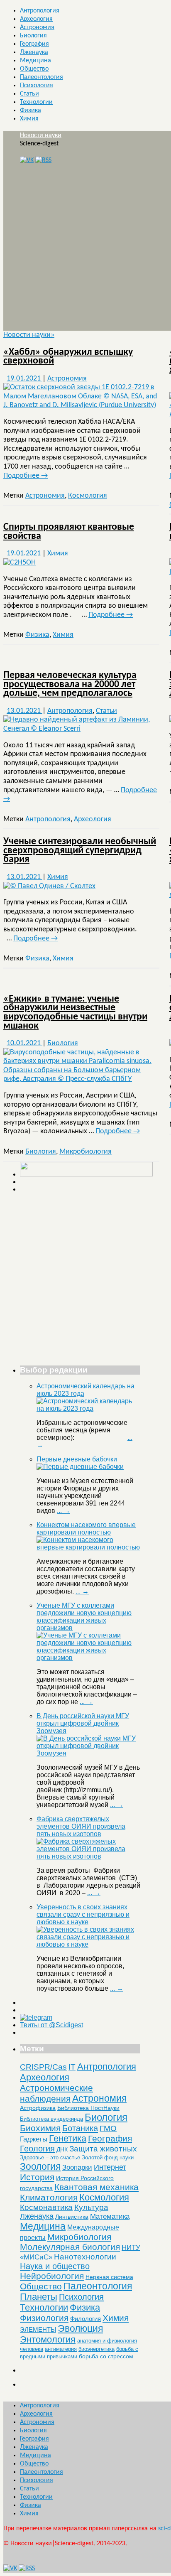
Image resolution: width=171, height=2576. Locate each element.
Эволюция (80, 2328)
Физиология (44, 2318)
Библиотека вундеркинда (51, 2119)
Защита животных (103, 2149)
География (34, 44)
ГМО (108, 2128)
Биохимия (40, 2128)
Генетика (68, 2138)
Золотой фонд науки (108, 2157)
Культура (91, 2207)
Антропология (40, 11)
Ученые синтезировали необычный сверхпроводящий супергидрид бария (80, 851)
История (37, 2177)
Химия (29, 119)
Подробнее (26, 476)
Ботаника (80, 2128)
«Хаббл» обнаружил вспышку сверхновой (68, 357)
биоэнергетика (96, 2349)
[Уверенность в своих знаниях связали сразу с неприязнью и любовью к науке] (88, 1944)
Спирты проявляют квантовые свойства (69, 532)
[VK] (27, 160)
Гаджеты (34, 2139)
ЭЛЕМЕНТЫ (38, 2330)
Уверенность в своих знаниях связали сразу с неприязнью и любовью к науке (83, 1914)
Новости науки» (29, 335)
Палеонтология (42, 77)
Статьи (29, 94)
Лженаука (34, 52)
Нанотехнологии (85, 2257)
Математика (110, 2216)
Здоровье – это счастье (50, 2157)
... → (64, 1511)
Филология (85, 2319)
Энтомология (48, 2339)
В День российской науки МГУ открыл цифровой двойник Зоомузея (83, 1723)
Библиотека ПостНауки (88, 2108)
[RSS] (43, 160)
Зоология (40, 2166)
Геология (37, 2149)
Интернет (110, 2167)
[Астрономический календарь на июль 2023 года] (88, 1408)
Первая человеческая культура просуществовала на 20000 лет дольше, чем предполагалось (70, 684)
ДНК (62, 2149)
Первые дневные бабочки (77, 1459)
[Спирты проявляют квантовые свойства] (20, 563)
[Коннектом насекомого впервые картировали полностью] (88, 1547)
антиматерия (61, 2349)
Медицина (35, 61)
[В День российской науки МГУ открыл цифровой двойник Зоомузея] (88, 1753)
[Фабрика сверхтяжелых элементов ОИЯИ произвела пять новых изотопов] (88, 1856)
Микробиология (85, 1152)
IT (72, 2067)
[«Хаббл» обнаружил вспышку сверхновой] (81, 405)
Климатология (49, 2197)
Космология (88, 496)
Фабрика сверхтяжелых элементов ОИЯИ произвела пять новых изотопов (81, 1826)
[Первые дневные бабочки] (80, 1467)
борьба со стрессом (106, 2356)
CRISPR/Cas (43, 2067)
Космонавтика (46, 2207)
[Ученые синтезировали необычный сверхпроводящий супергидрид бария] (49, 886)
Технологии (36, 102)
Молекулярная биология (70, 2247)
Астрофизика (38, 2108)
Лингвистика (72, 2217)
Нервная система (109, 2277)
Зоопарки (77, 2167)
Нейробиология (52, 2276)
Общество (34, 69)
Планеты (39, 2297)
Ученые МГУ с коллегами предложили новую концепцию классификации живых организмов (84, 1617)
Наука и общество (55, 2266)
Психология (37, 86)
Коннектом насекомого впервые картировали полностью (86, 1529)
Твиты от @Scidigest (51, 2025)
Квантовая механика (96, 2187)
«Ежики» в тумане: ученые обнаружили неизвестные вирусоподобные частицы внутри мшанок (75, 1013)
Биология (33, 36)
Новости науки (41, 135)
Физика (31, 111)
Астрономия (37, 27)
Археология (36, 19)
